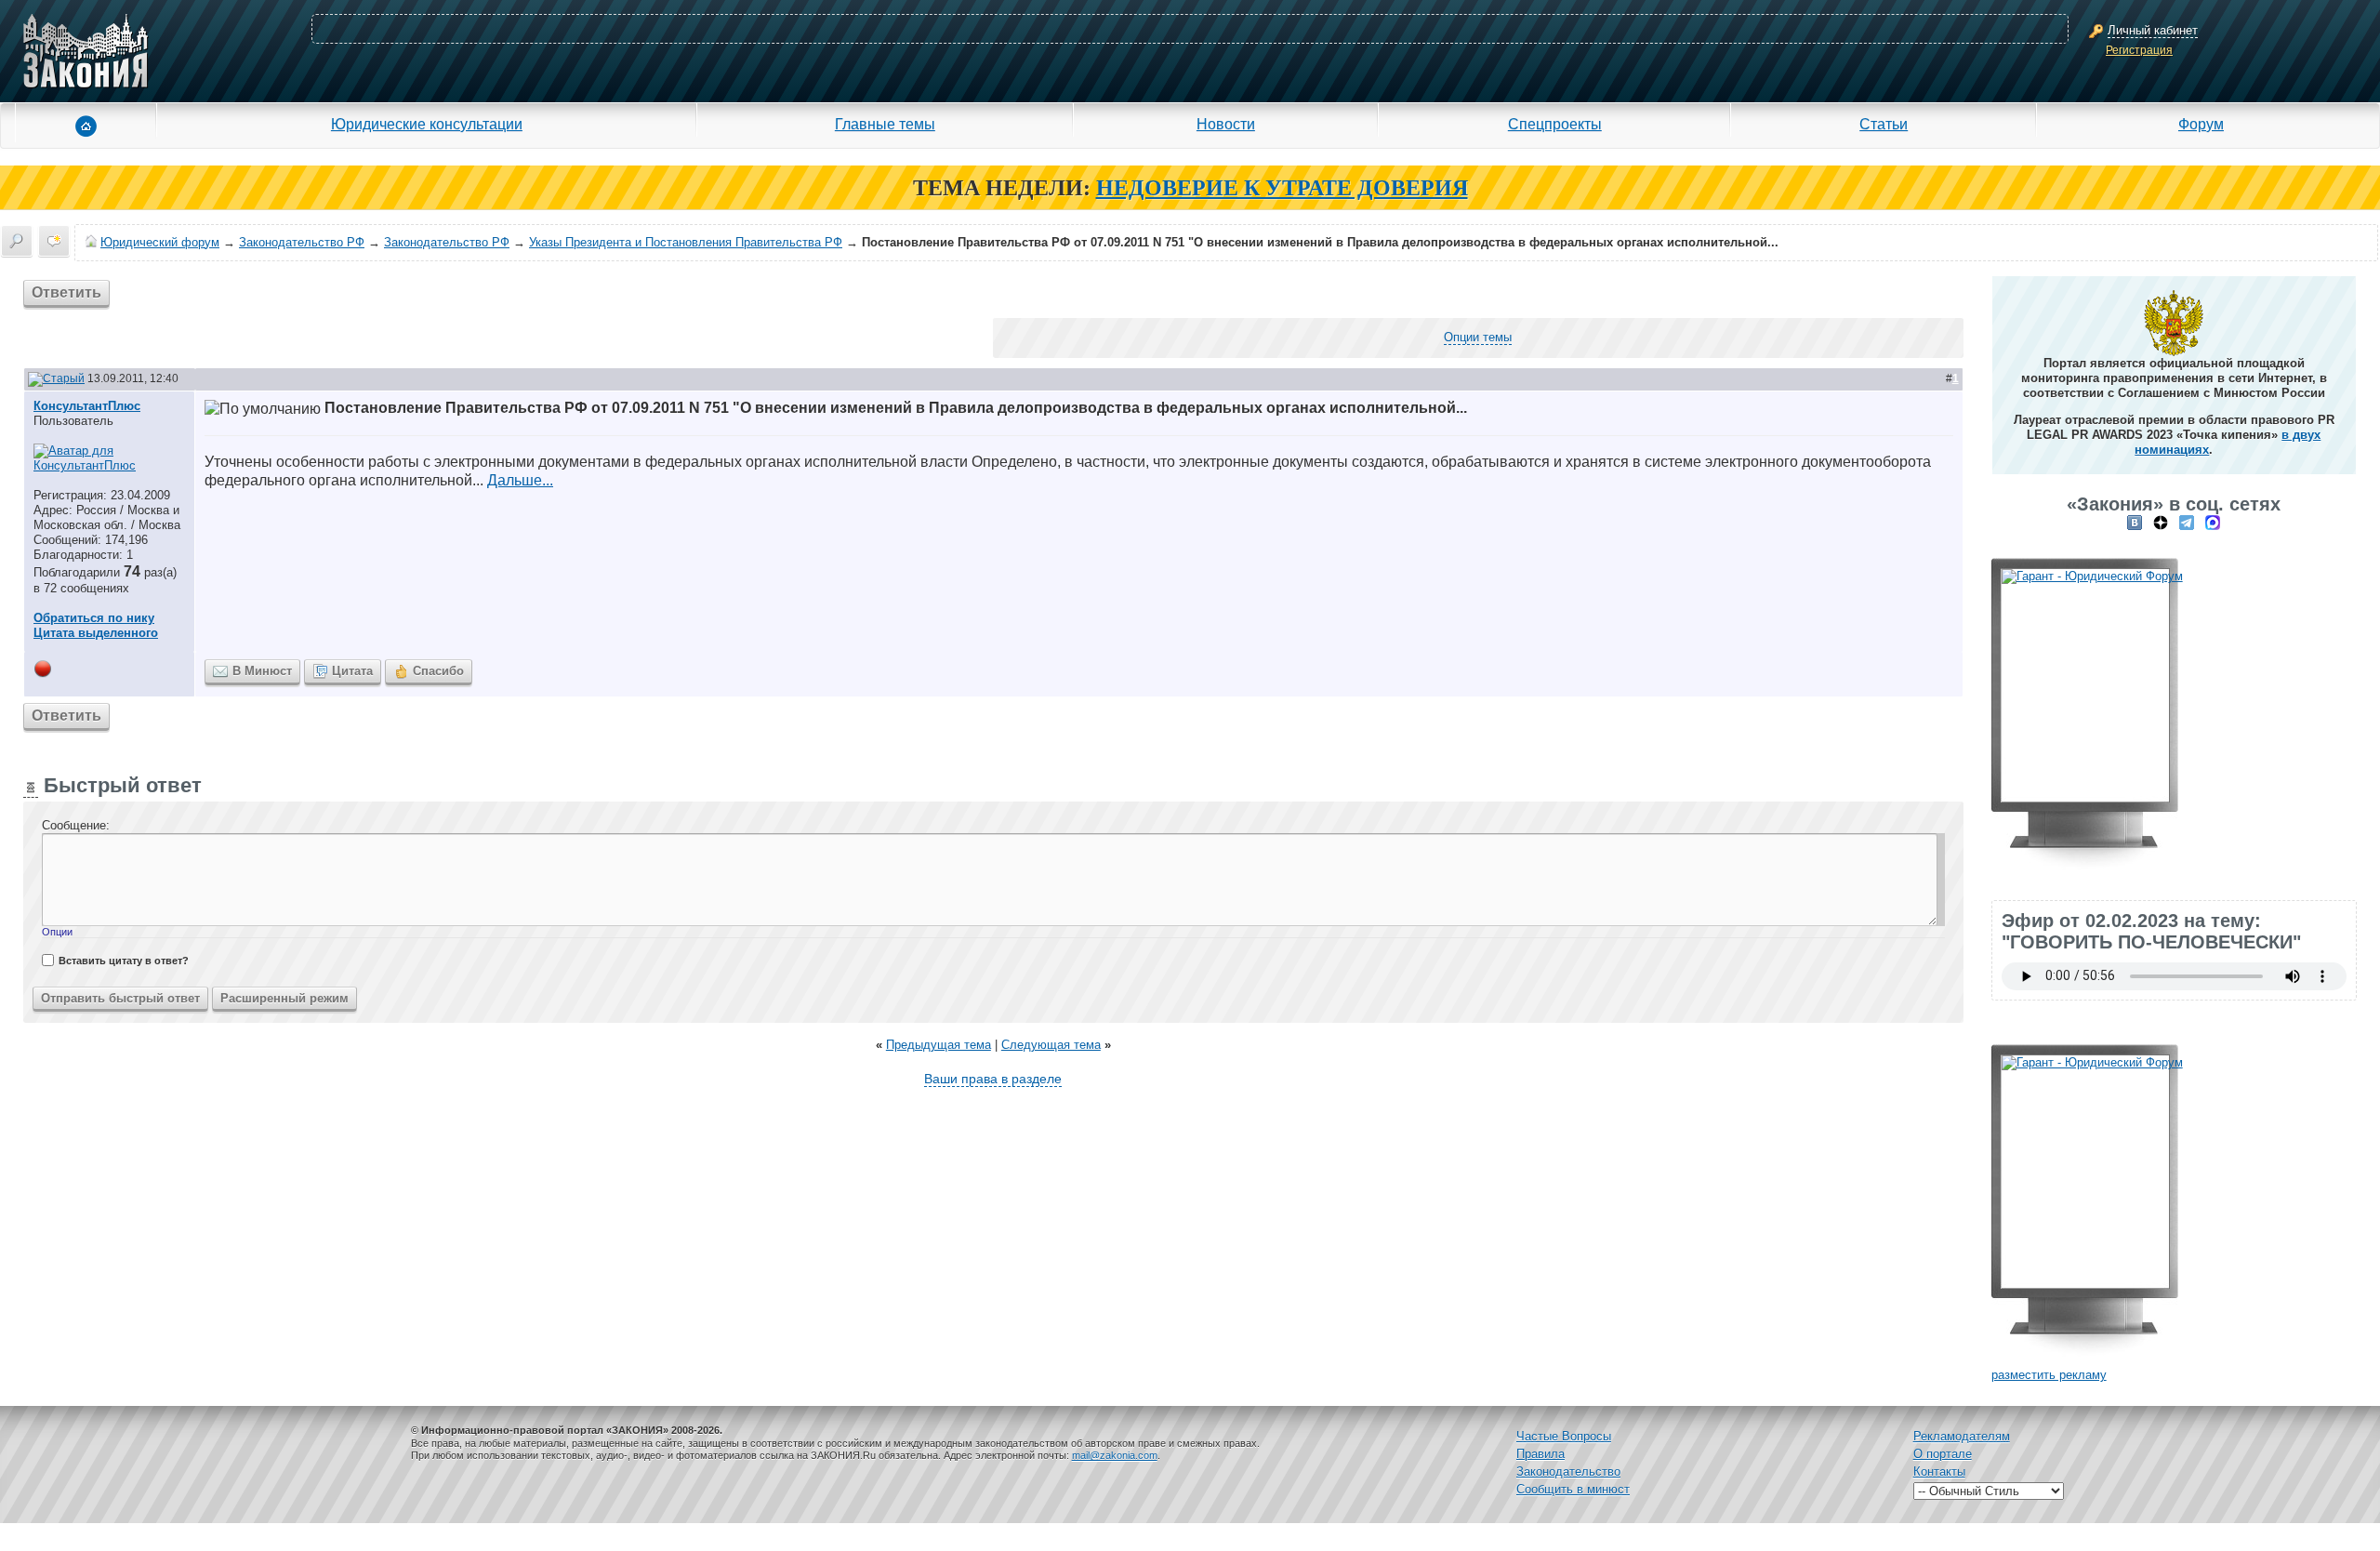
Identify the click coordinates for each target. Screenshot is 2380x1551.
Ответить (66, 292)
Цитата (352, 671)
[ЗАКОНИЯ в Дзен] (2161, 522)
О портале (1943, 1454)
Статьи (1884, 124)
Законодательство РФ (302, 242)
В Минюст (262, 671)
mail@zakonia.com (1115, 1455)
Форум (2201, 124)
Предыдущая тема (939, 1045)
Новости (1226, 124)
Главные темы (885, 124)
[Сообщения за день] (54, 241)
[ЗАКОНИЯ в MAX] (2213, 522)
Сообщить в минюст (1573, 1489)
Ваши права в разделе (993, 1079)
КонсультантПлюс (87, 406)
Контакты (1939, 1471)
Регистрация (2139, 50)
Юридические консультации (427, 124)
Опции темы (1478, 337)
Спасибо (438, 671)
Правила (1540, 1454)
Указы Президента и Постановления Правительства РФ (686, 242)
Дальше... (520, 480)
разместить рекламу (2049, 1375)
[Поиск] (17, 241)
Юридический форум (160, 242)
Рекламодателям (1962, 1436)
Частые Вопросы (1564, 1436)
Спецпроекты (1555, 124)
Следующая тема (1051, 1045)
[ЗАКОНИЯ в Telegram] (2187, 522)
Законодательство (1568, 1471)
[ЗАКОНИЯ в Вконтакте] (2135, 522)
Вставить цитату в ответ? (124, 961)
